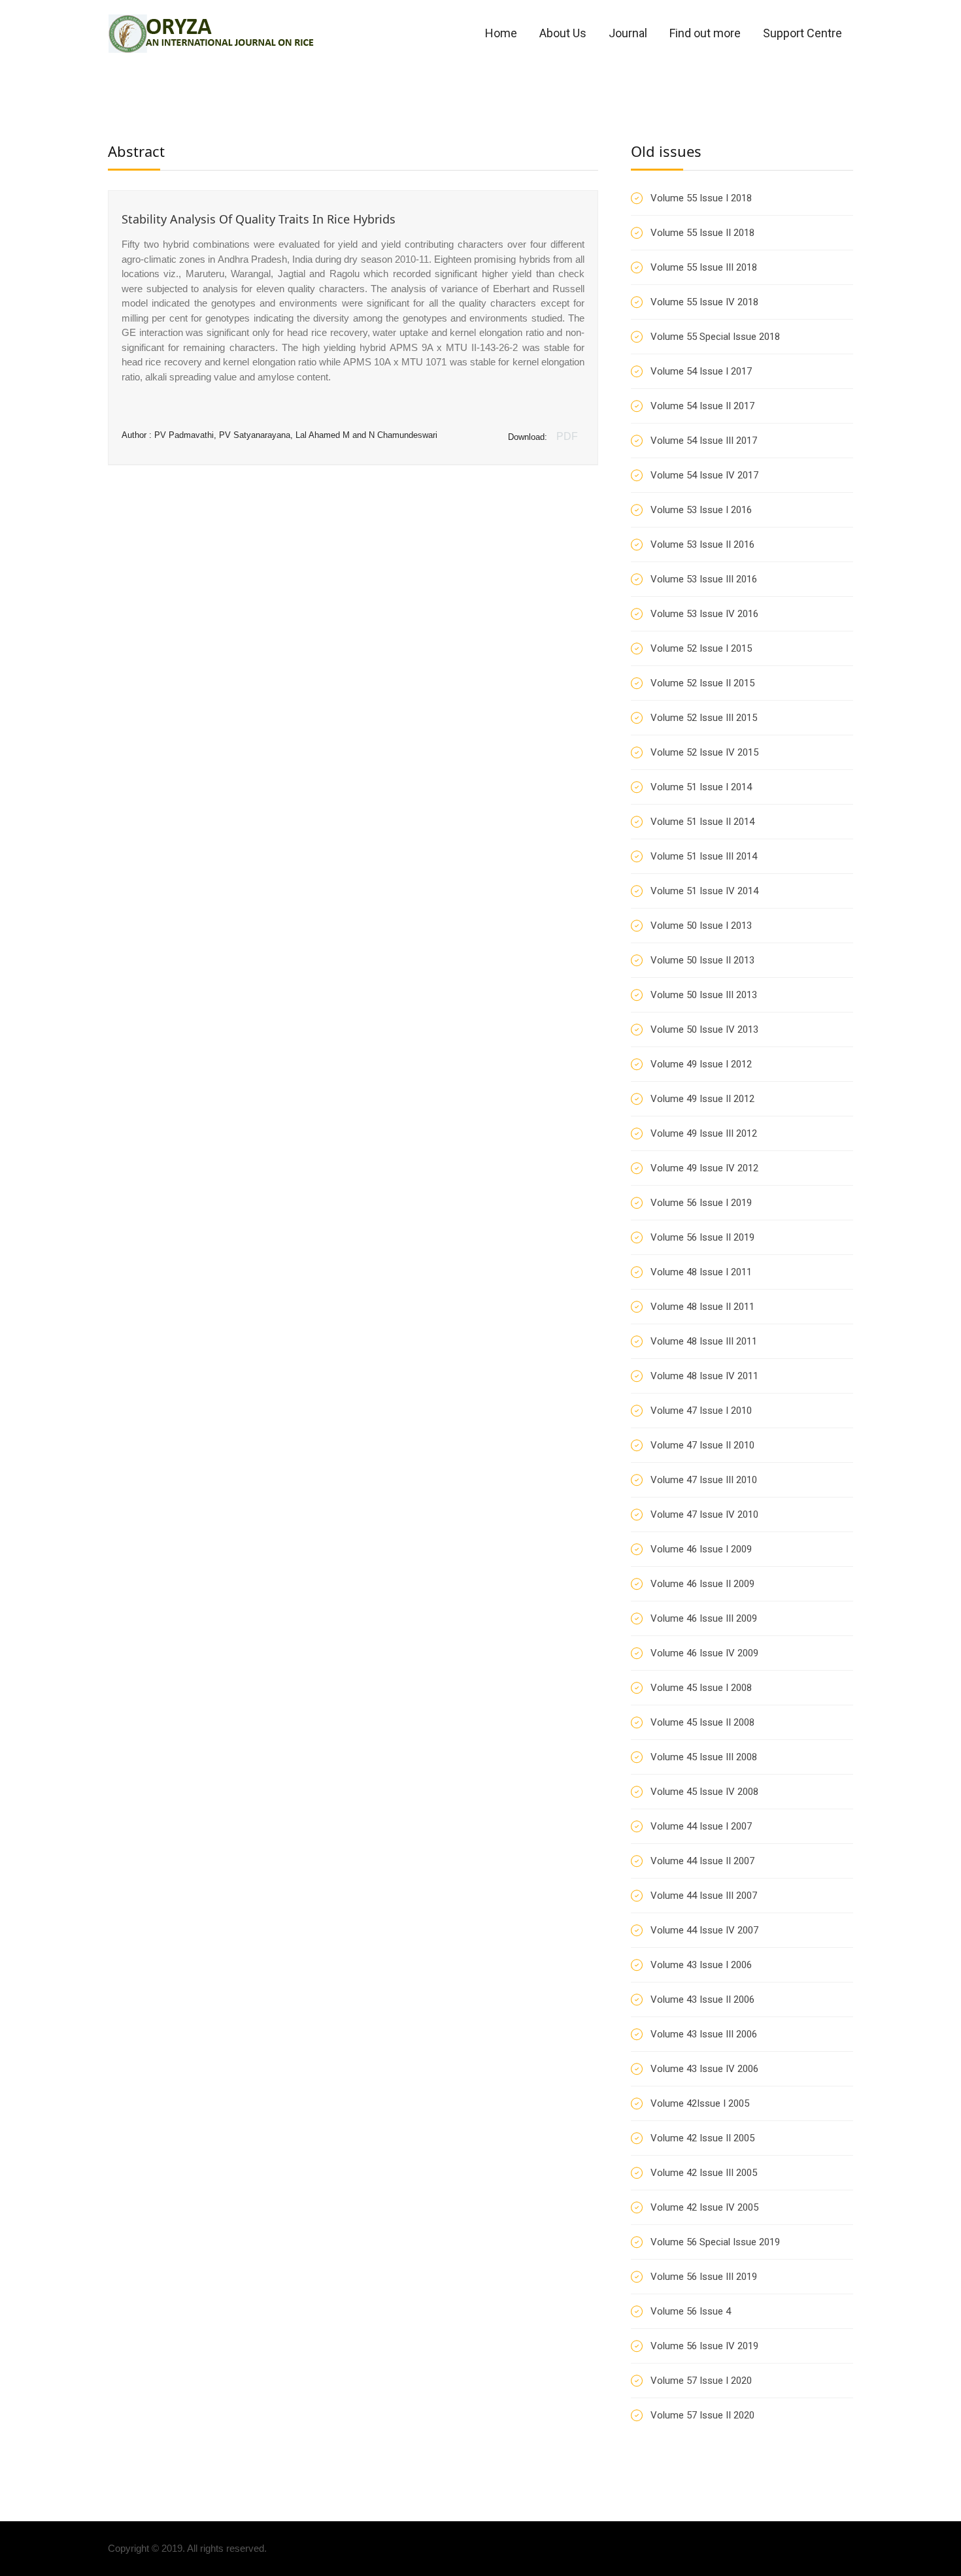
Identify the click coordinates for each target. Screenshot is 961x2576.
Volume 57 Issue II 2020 (702, 2415)
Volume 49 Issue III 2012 (704, 1133)
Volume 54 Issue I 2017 (701, 371)
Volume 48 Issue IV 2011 (704, 1376)
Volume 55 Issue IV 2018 (704, 302)
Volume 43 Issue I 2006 (701, 1965)
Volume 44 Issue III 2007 (704, 1896)
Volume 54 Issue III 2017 (704, 441)
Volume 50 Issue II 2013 (702, 960)
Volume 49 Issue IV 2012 (704, 1168)
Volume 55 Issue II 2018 (702, 233)
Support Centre (802, 33)
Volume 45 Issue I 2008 (701, 1688)
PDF (567, 436)
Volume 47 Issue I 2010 (701, 1411)
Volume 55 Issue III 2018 (704, 267)
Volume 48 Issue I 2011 (701, 1272)
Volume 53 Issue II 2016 (702, 544)
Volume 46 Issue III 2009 (704, 1618)
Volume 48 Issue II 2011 (702, 1307)
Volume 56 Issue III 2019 (704, 2277)
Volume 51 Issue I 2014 (701, 787)
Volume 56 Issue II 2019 (702, 1237)
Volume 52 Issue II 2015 (702, 683)
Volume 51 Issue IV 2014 (704, 891)
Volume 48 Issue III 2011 (704, 1341)
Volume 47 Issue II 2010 (702, 1445)
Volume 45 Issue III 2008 (704, 1757)
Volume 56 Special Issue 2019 (715, 2242)
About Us (563, 33)
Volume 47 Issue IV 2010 (704, 1514)
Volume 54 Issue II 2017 (702, 406)
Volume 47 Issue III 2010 (704, 1480)
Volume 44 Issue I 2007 (701, 1826)
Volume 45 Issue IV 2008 (704, 1792)
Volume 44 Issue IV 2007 (704, 1930)
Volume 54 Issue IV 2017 (704, 475)
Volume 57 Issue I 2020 (701, 2381)
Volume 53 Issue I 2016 (701, 510)
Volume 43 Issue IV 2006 (704, 2069)
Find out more (705, 33)
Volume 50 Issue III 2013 (704, 995)
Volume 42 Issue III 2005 (704, 2173)
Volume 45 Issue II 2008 (702, 1722)
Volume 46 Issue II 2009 (702, 1584)
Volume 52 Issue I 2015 (701, 648)
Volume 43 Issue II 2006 (702, 1999)
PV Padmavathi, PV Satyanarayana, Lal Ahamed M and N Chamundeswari (296, 435)
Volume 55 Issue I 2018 (701, 198)
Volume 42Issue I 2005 (700, 2103)
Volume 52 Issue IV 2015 (704, 752)
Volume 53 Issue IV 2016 (704, 614)
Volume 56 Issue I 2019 (701, 1203)
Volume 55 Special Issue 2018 (715, 337)
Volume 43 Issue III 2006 (704, 2034)
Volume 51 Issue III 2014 (704, 856)
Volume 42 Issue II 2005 (702, 2138)
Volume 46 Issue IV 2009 (704, 1653)
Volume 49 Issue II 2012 (702, 1099)
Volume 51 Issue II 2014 (702, 822)
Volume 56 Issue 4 (691, 2311)
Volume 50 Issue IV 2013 (704, 1029)
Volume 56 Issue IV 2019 (704, 2346)
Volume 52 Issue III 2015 (704, 718)
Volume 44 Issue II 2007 (702, 1861)
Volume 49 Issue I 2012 (701, 1064)
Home (501, 33)
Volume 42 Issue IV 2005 (704, 2207)
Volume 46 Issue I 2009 (701, 1549)
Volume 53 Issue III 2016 (704, 579)
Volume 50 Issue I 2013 (701, 926)
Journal (628, 33)
